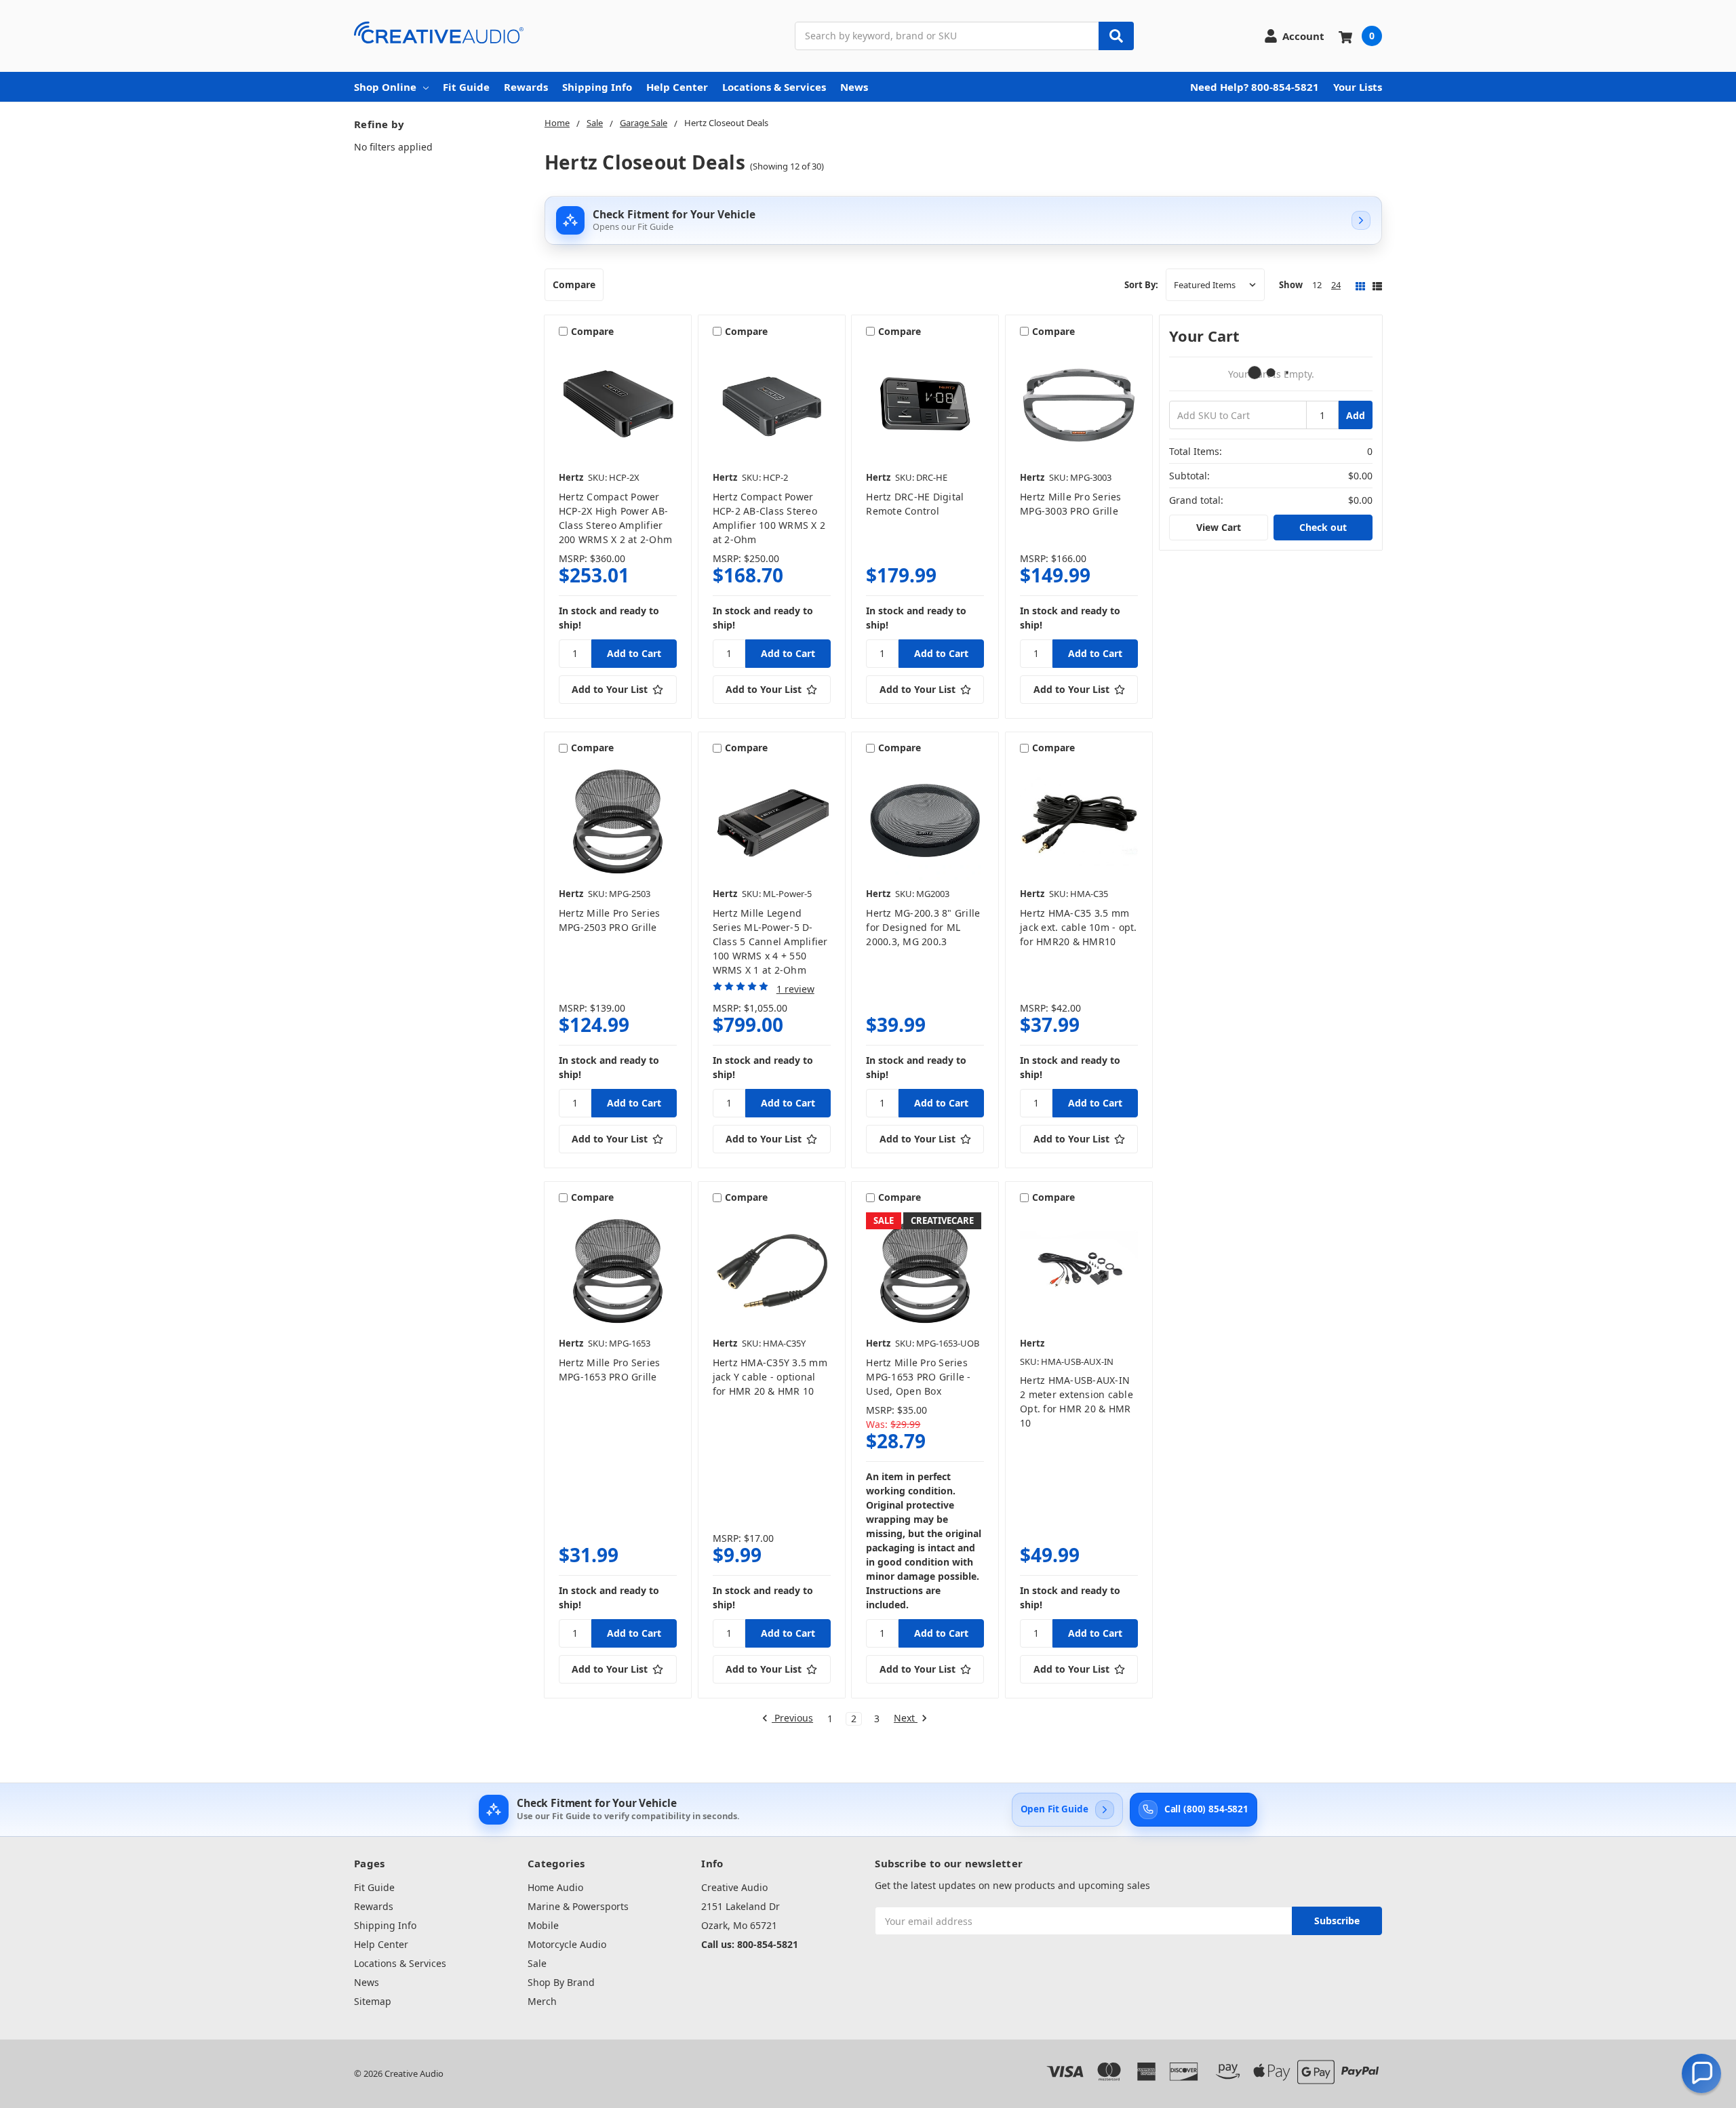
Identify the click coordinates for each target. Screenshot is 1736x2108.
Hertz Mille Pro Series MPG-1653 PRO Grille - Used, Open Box (918, 1377)
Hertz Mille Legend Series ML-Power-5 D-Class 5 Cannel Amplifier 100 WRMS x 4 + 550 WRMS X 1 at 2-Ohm (770, 941)
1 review (795, 989)
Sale (537, 1963)
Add (1356, 415)
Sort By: (1141, 285)
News (854, 87)
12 (1317, 285)
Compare (574, 284)
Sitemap (373, 2001)
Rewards (526, 87)
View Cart (1219, 527)
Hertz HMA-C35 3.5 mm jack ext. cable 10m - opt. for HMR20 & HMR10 (1079, 927)
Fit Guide (466, 87)
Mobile (543, 1925)
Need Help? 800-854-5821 (1255, 87)
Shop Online (385, 87)
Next (906, 1718)
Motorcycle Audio (567, 1944)
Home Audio (555, 1887)
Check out (1323, 527)
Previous (792, 1718)
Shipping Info (597, 87)
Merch (542, 2001)
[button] (1701, 2073)
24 (1336, 285)
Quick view (617, 405)
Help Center (677, 87)
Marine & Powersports (578, 1906)
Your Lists (1358, 87)
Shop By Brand (561, 1982)
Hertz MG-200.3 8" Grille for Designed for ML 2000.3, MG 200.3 (923, 927)
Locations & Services (774, 87)
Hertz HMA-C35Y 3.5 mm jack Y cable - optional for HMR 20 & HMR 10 (770, 1377)
